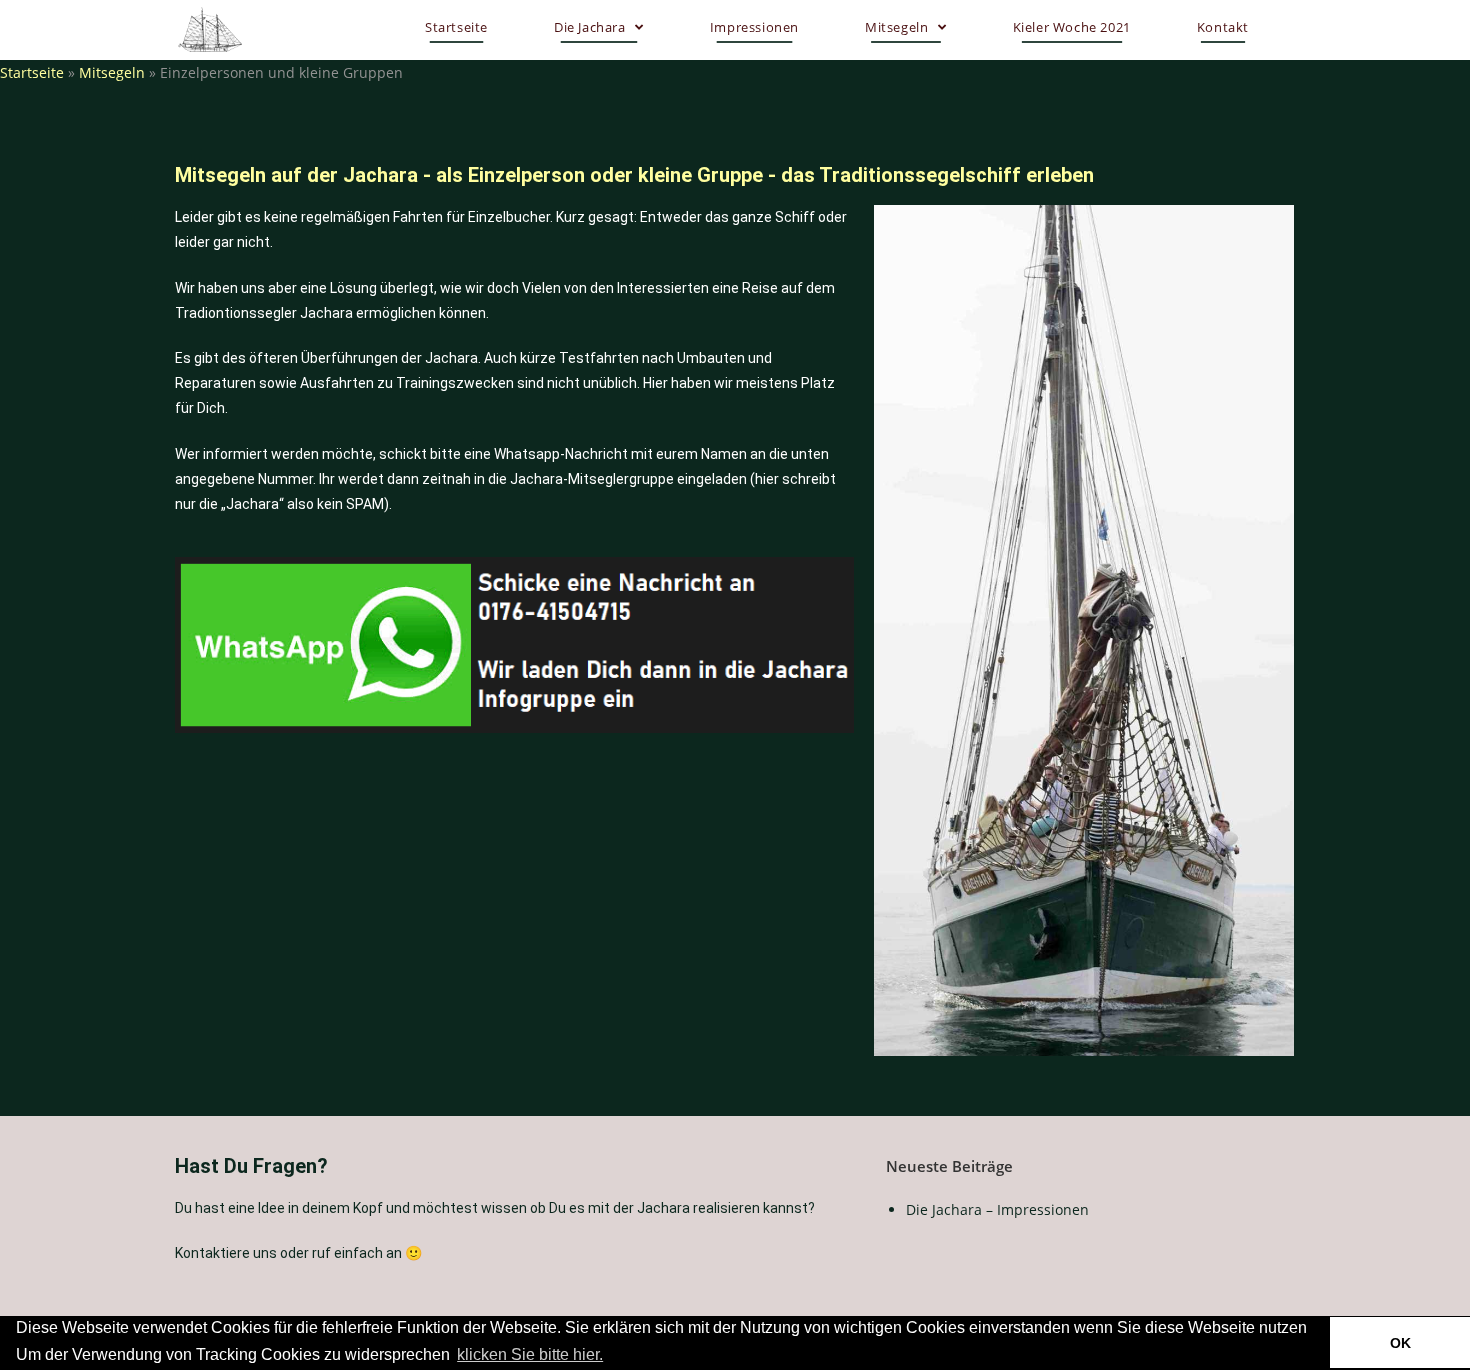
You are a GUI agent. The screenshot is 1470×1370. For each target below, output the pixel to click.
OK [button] (1400, 1343)
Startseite (32, 72)
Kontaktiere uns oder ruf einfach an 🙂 (298, 1253)
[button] (613, 1356)
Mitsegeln (112, 72)
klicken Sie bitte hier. (530, 1354)
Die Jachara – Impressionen (997, 1209)
